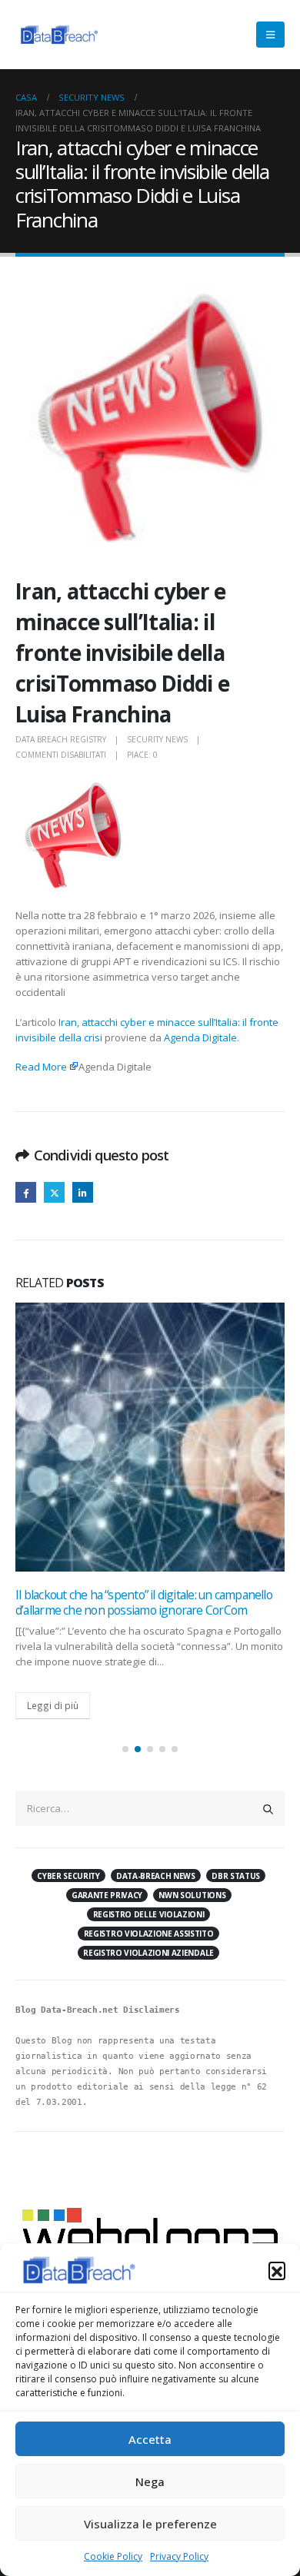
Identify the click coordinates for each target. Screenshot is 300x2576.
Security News (157, 739)
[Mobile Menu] (270, 35)
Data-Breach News (156, 1876)
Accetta (150, 2439)
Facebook (26, 1192)
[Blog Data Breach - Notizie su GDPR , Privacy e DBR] (58, 35)
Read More (41, 1067)
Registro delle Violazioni (149, 1914)
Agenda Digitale (200, 1037)
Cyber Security (68, 1876)
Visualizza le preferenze (150, 2524)
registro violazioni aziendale (148, 1953)
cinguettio (54, 1192)
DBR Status (236, 1876)
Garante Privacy (107, 1895)
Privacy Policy (179, 2556)
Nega (150, 2481)
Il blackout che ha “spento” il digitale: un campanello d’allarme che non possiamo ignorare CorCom (144, 1602)
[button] (277, 2270)
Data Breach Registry (61, 739)
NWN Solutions (192, 1895)
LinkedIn (83, 1192)
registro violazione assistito (149, 1934)
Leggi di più (53, 1705)
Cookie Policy (113, 2556)
